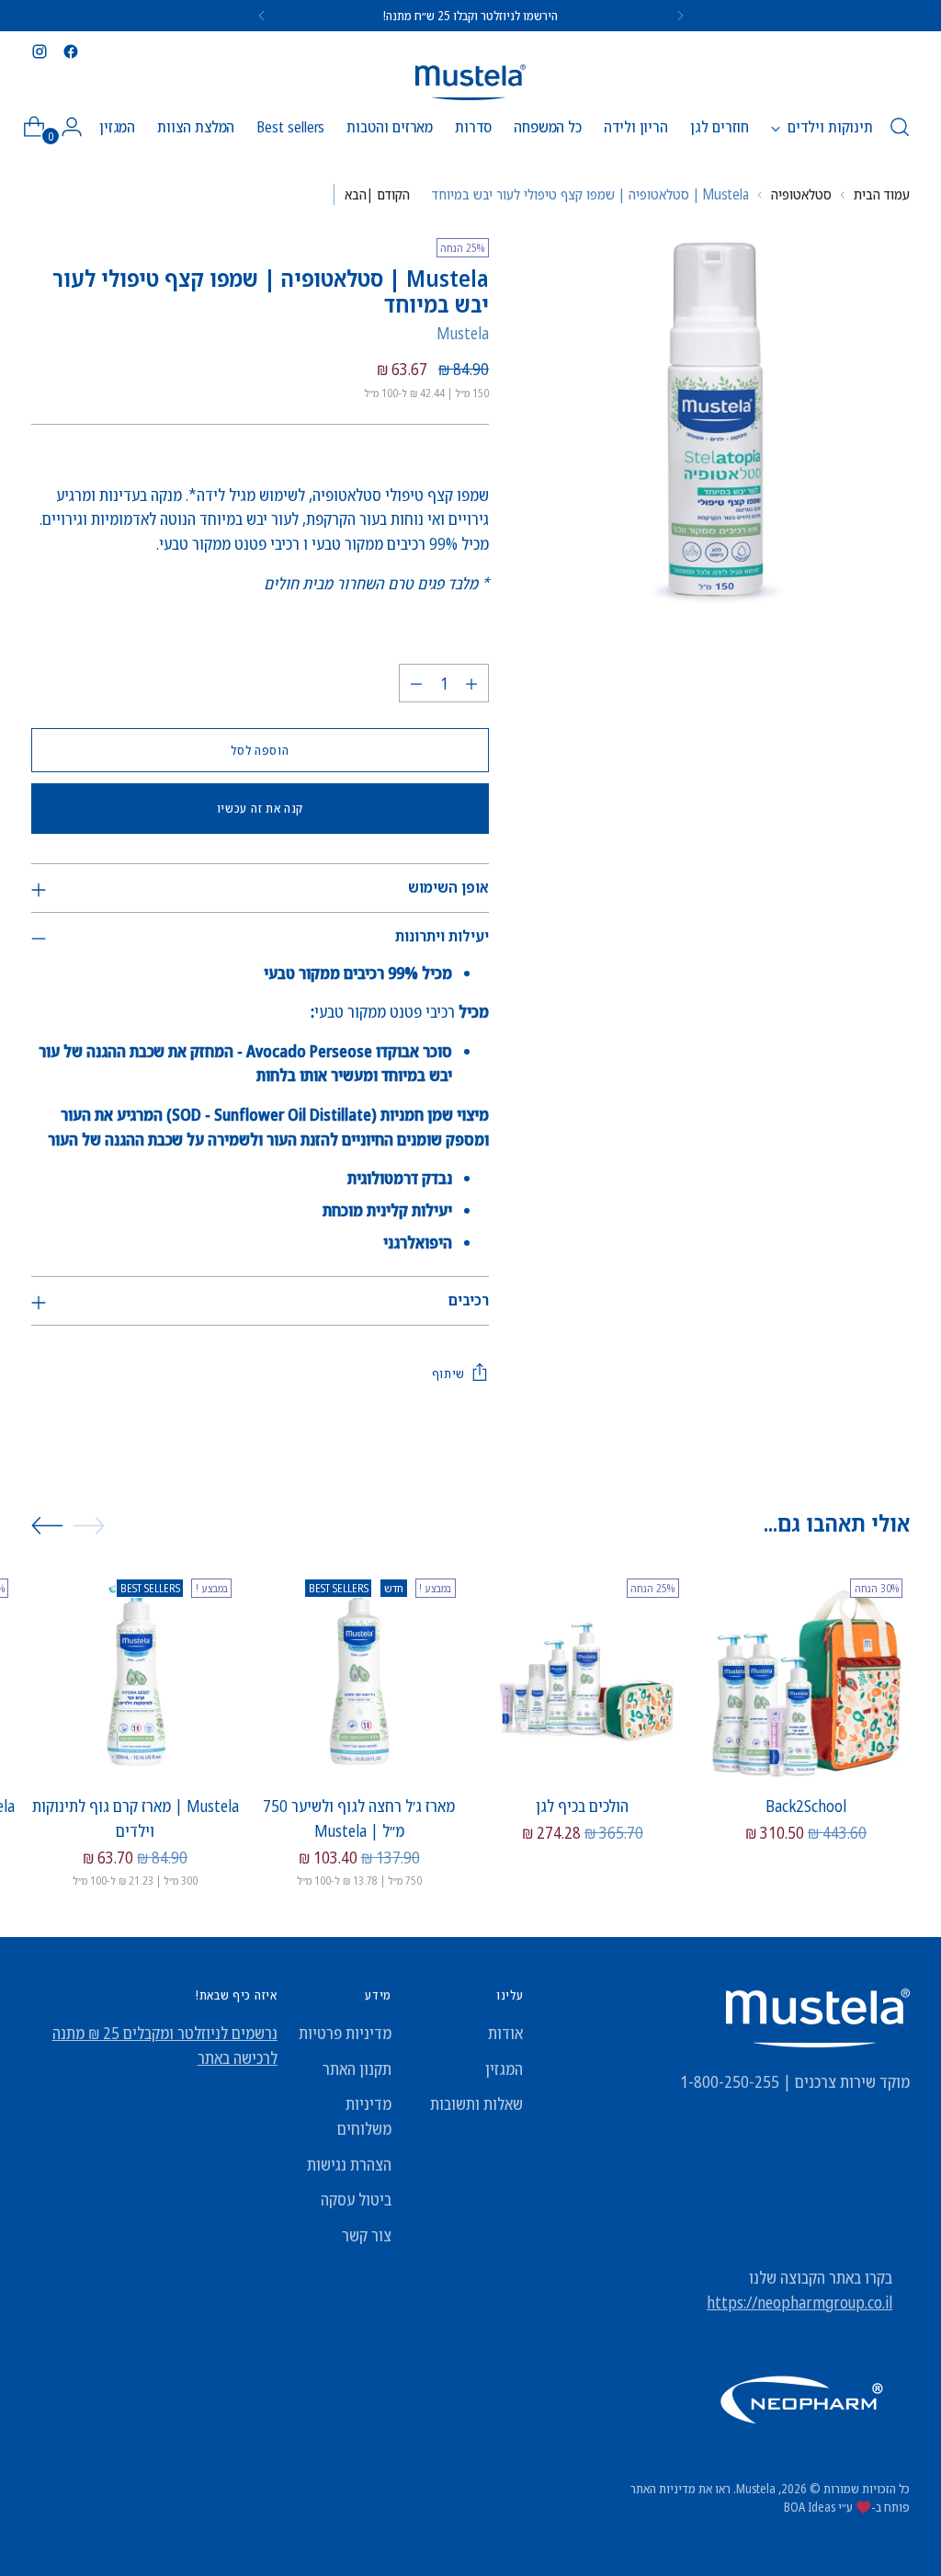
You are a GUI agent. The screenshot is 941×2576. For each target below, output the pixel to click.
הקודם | (388, 194)
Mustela (463, 333)
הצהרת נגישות (349, 2164)
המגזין (504, 2069)
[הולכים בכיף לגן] (583, 1675)
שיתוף (448, 1373)
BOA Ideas (810, 2507)
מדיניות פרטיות (345, 2033)
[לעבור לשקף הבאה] (47, 1526)
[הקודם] (680, 16)
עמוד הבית (882, 194)
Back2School (806, 1806)
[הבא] (262, 16)
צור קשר (367, 2235)
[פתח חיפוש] (900, 127)
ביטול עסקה (356, 2199)
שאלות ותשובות (476, 2103)
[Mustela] (470, 82)
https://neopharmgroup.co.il (799, 2302)
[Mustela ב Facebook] (71, 51)
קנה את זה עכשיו (260, 808)
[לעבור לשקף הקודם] (89, 1525)
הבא (356, 194)
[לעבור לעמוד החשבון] (79, 127)
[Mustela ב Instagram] (40, 51)
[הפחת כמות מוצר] (416, 683)
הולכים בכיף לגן (582, 1806)
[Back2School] (806, 1675)
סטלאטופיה (801, 194)
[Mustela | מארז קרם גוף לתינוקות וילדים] (135, 1675)
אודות (505, 2033)
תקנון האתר (357, 2069)
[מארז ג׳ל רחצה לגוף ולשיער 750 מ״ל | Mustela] (358, 1675)
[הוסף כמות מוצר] (471, 683)
